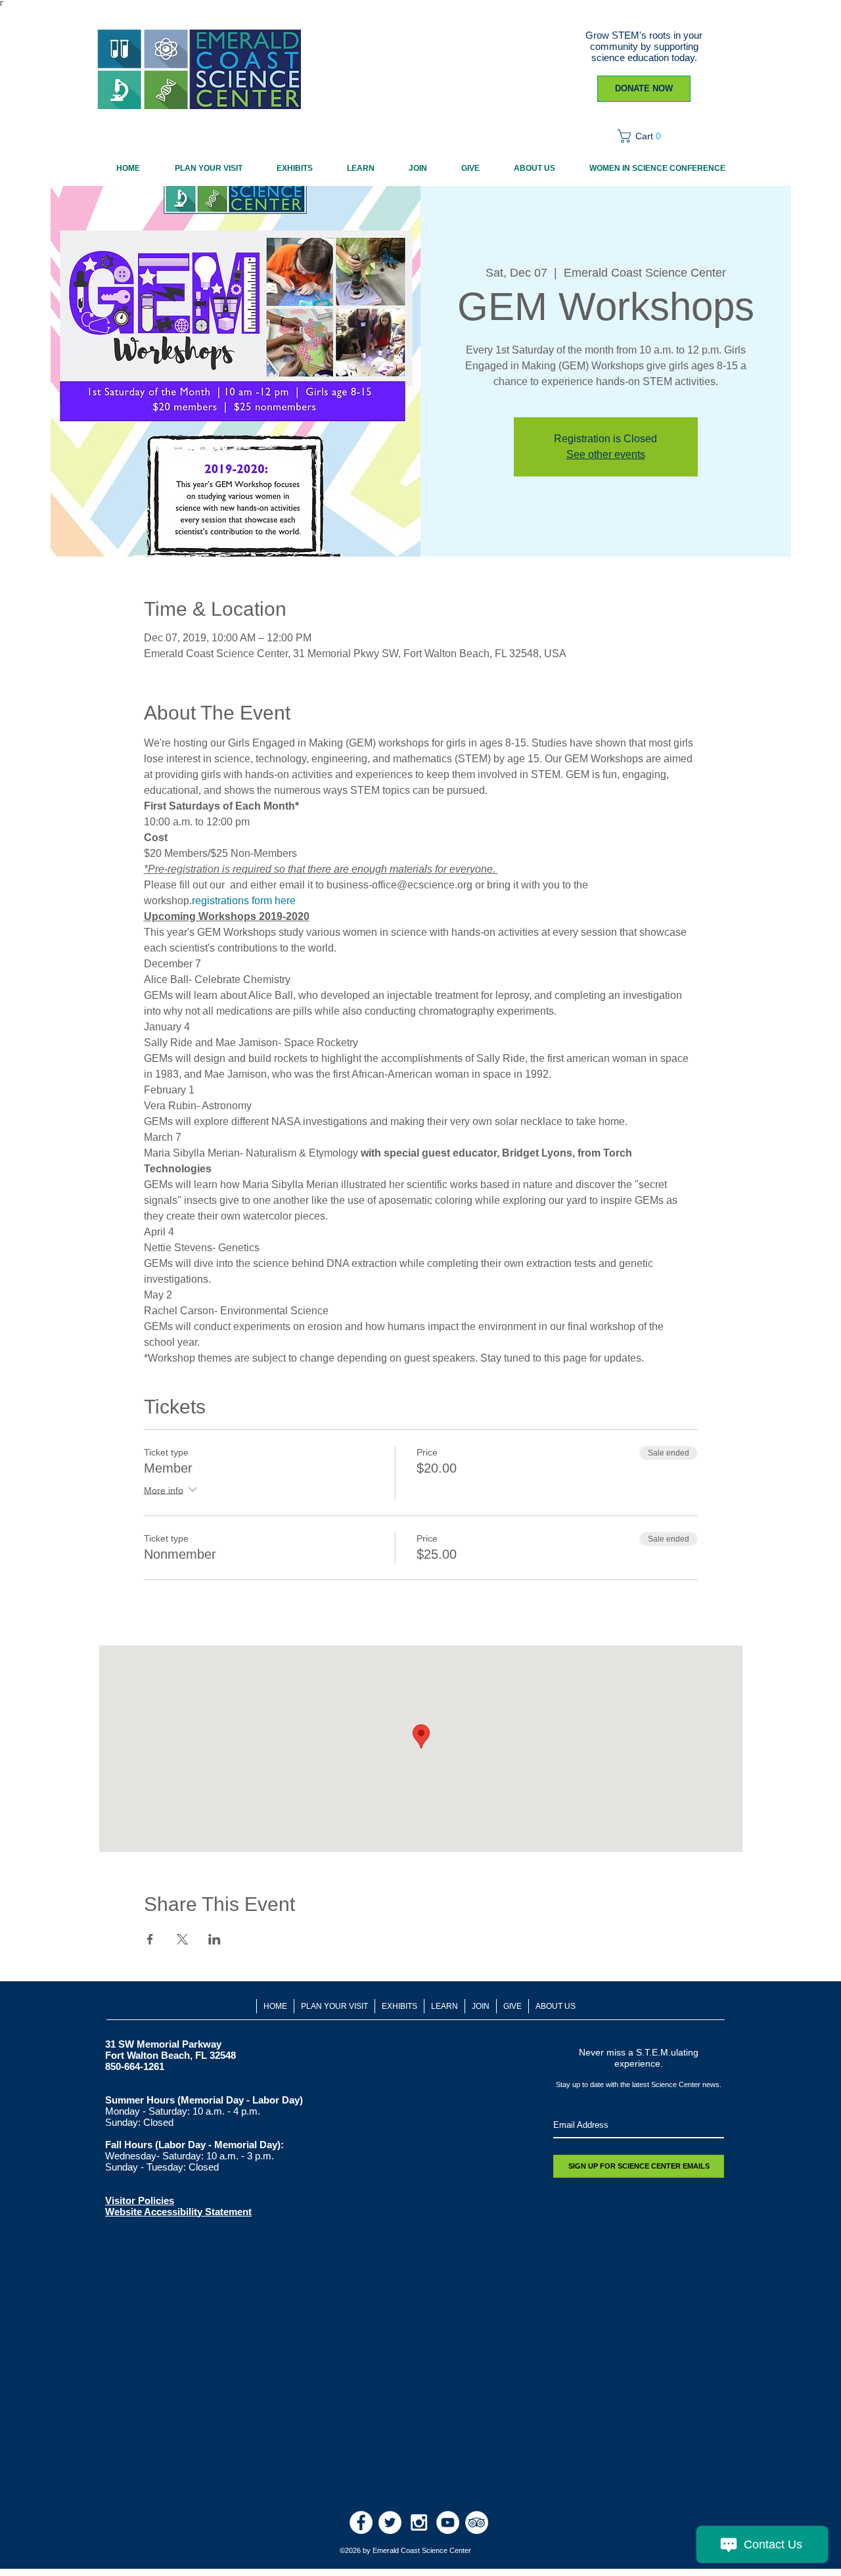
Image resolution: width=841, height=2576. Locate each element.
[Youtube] (448, 2522)
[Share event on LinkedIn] (215, 1939)
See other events (606, 454)
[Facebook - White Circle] (361, 2522)
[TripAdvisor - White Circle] (477, 2522)
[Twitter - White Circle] (390, 2522)
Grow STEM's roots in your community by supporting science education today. (644, 46)
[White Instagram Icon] (419, 2522)
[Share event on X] (182, 1939)
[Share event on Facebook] (150, 1939)
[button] (644, 136)
